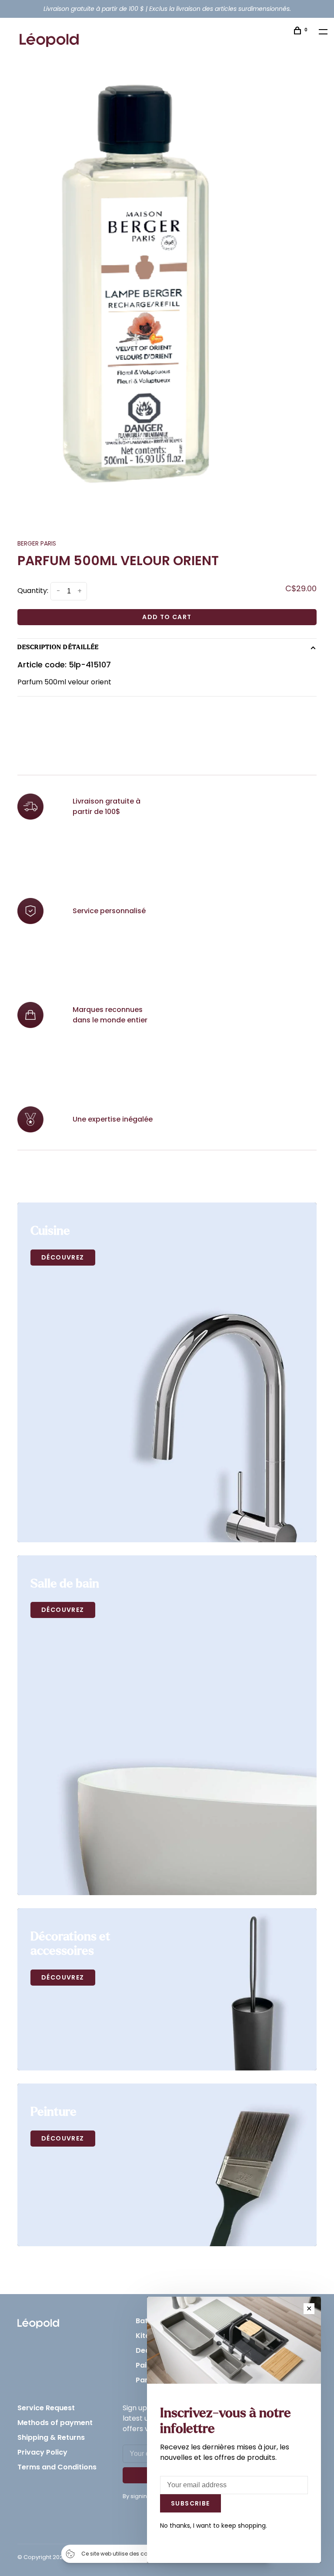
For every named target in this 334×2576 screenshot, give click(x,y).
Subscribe (190, 2503)
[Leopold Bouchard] (38, 2321)
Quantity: (33, 591)
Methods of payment (55, 2423)
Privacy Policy (42, 2452)
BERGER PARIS (37, 543)
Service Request (46, 2408)
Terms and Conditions (57, 2467)
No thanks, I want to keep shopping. (214, 2526)
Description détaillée (58, 647)
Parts (145, 2380)
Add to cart (167, 617)
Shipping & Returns (51, 2437)
